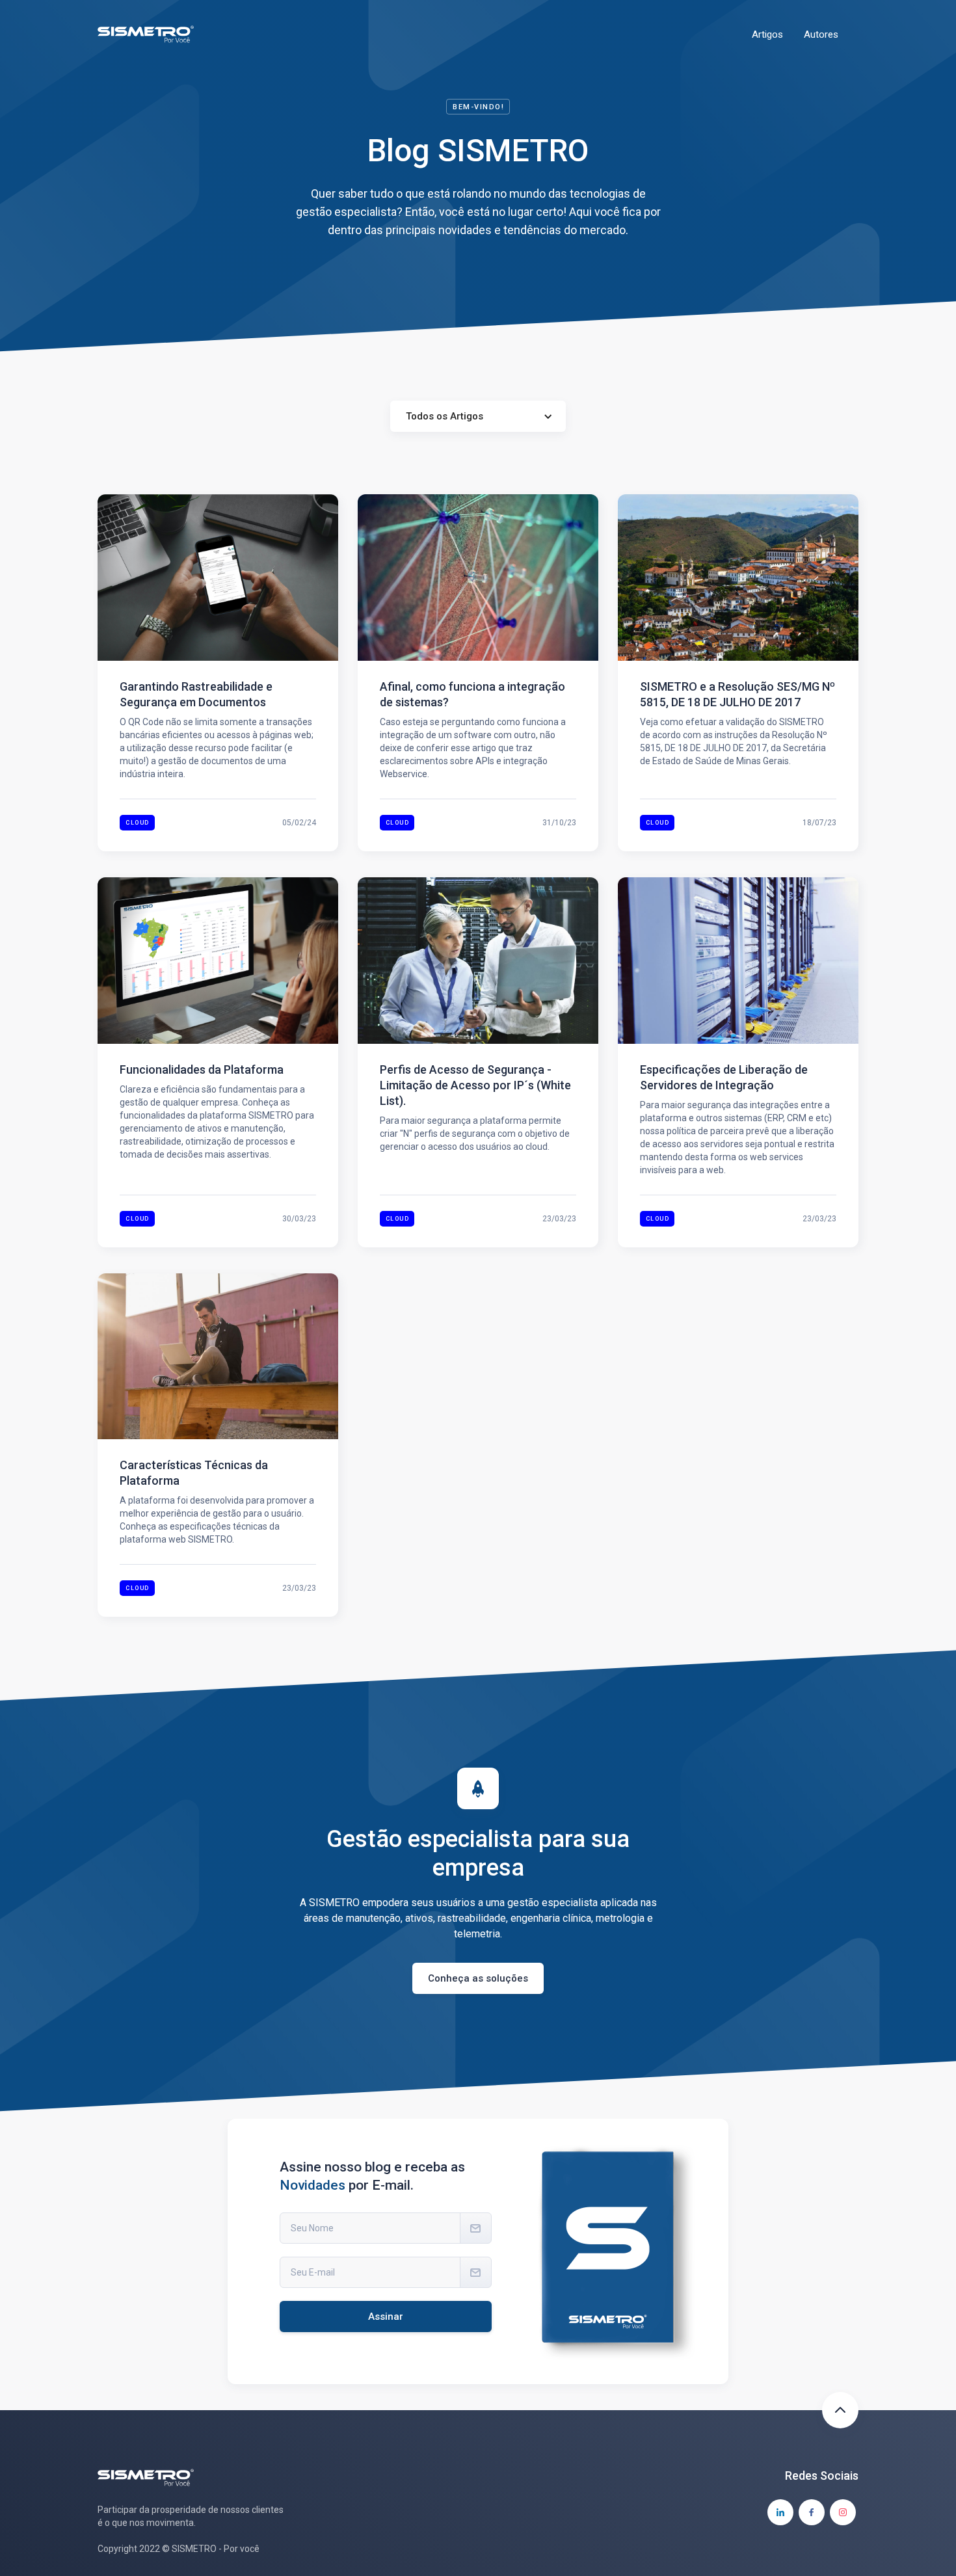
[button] (478, 416)
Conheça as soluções (478, 1978)
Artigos (767, 34)
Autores (821, 34)
